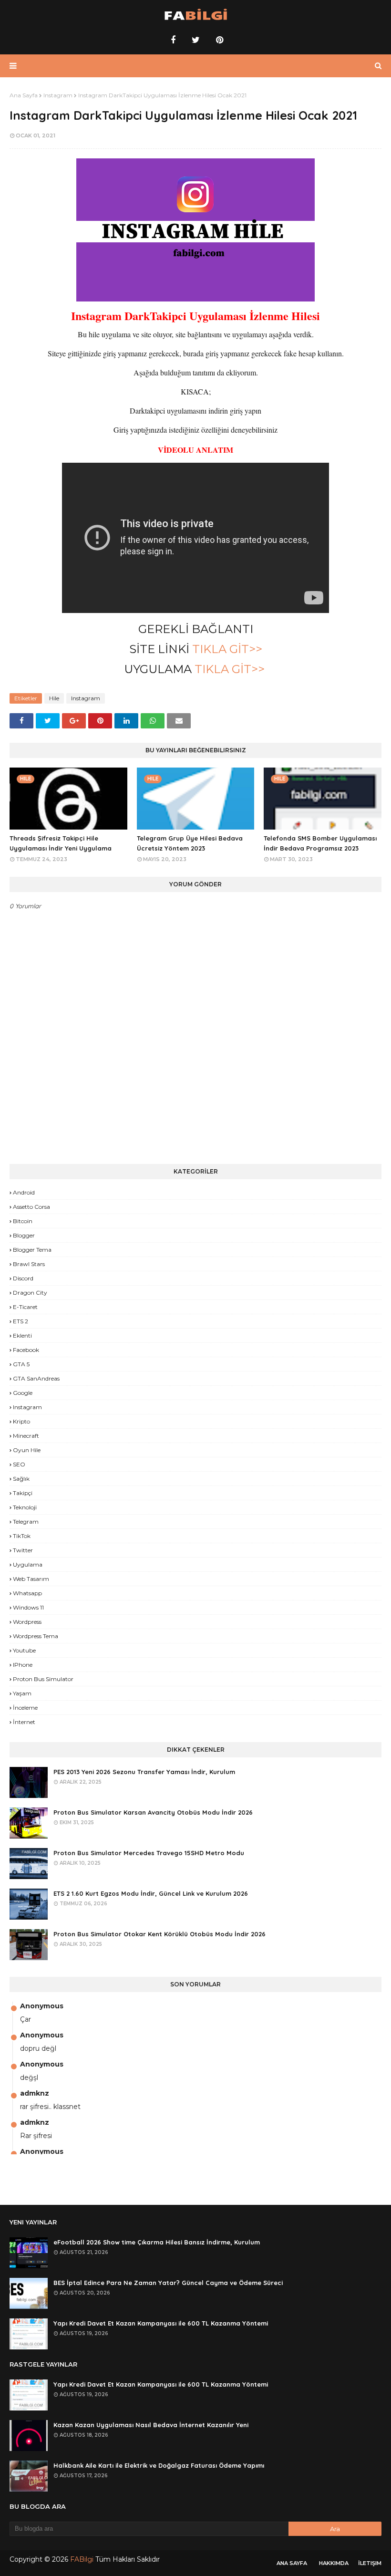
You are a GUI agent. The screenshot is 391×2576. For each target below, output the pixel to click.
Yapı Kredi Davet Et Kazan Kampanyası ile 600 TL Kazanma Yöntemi (161, 2323)
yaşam (22, 1693)
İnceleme (25, 1708)
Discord (23, 1278)
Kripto (21, 1421)
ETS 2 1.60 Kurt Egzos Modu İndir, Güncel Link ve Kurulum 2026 (151, 1893)
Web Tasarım (31, 1579)
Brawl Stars (29, 1264)
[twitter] (196, 40)
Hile (54, 698)
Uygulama (28, 1564)
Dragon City (30, 1293)
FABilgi (82, 2559)
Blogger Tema (32, 1250)
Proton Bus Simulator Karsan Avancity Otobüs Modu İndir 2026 (153, 1812)
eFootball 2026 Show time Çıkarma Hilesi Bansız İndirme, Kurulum (157, 2242)
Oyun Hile (27, 1450)
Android (24, 1192)
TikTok (22, 1536)
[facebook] (173, 40)
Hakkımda (334, 2563)
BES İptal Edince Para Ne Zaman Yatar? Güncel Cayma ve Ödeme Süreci (168, 2283)
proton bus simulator (43, 1679)
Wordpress (27, 1622)
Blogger (24, 1235)
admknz (35, 2093)
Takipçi (23, 1493)
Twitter (23, 1550)
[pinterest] (218, 40)
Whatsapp (27, 1593)
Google (23, 1393)
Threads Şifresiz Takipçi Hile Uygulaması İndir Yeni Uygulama (61, 843)
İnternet (24, 1722)
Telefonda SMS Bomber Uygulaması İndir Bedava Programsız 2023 (320, 843)
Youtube (24, 1650)
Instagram (58, 95)
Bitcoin (23, 1221)
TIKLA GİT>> (227, 649)
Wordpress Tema (36, 1636)
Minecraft (26, 1436)
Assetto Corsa (31, 1207)
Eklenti (22, 1335)
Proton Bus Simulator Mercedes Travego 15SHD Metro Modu (149, 1853)
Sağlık (21, 1479)
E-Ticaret (25, 1307)
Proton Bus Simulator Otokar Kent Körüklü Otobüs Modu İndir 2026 (159, 1934)
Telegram (26, 1522)
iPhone (23, 1665)
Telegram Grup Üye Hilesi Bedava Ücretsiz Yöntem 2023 (190, 843)
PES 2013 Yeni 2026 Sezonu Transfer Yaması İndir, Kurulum (144, 1772)
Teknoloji (25, 1507)
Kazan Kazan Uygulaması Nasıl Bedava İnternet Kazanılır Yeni (151, 2425)
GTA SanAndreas (36, 1378)
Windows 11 (28, 1607)
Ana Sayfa (24, 95)
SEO (19, 1464)
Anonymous (42, 2006)
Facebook (26, 1350)
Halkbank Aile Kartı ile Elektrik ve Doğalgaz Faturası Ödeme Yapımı (159, 2465)
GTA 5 (21, 1364)
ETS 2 (21, 1321)
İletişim (370, 2563)
